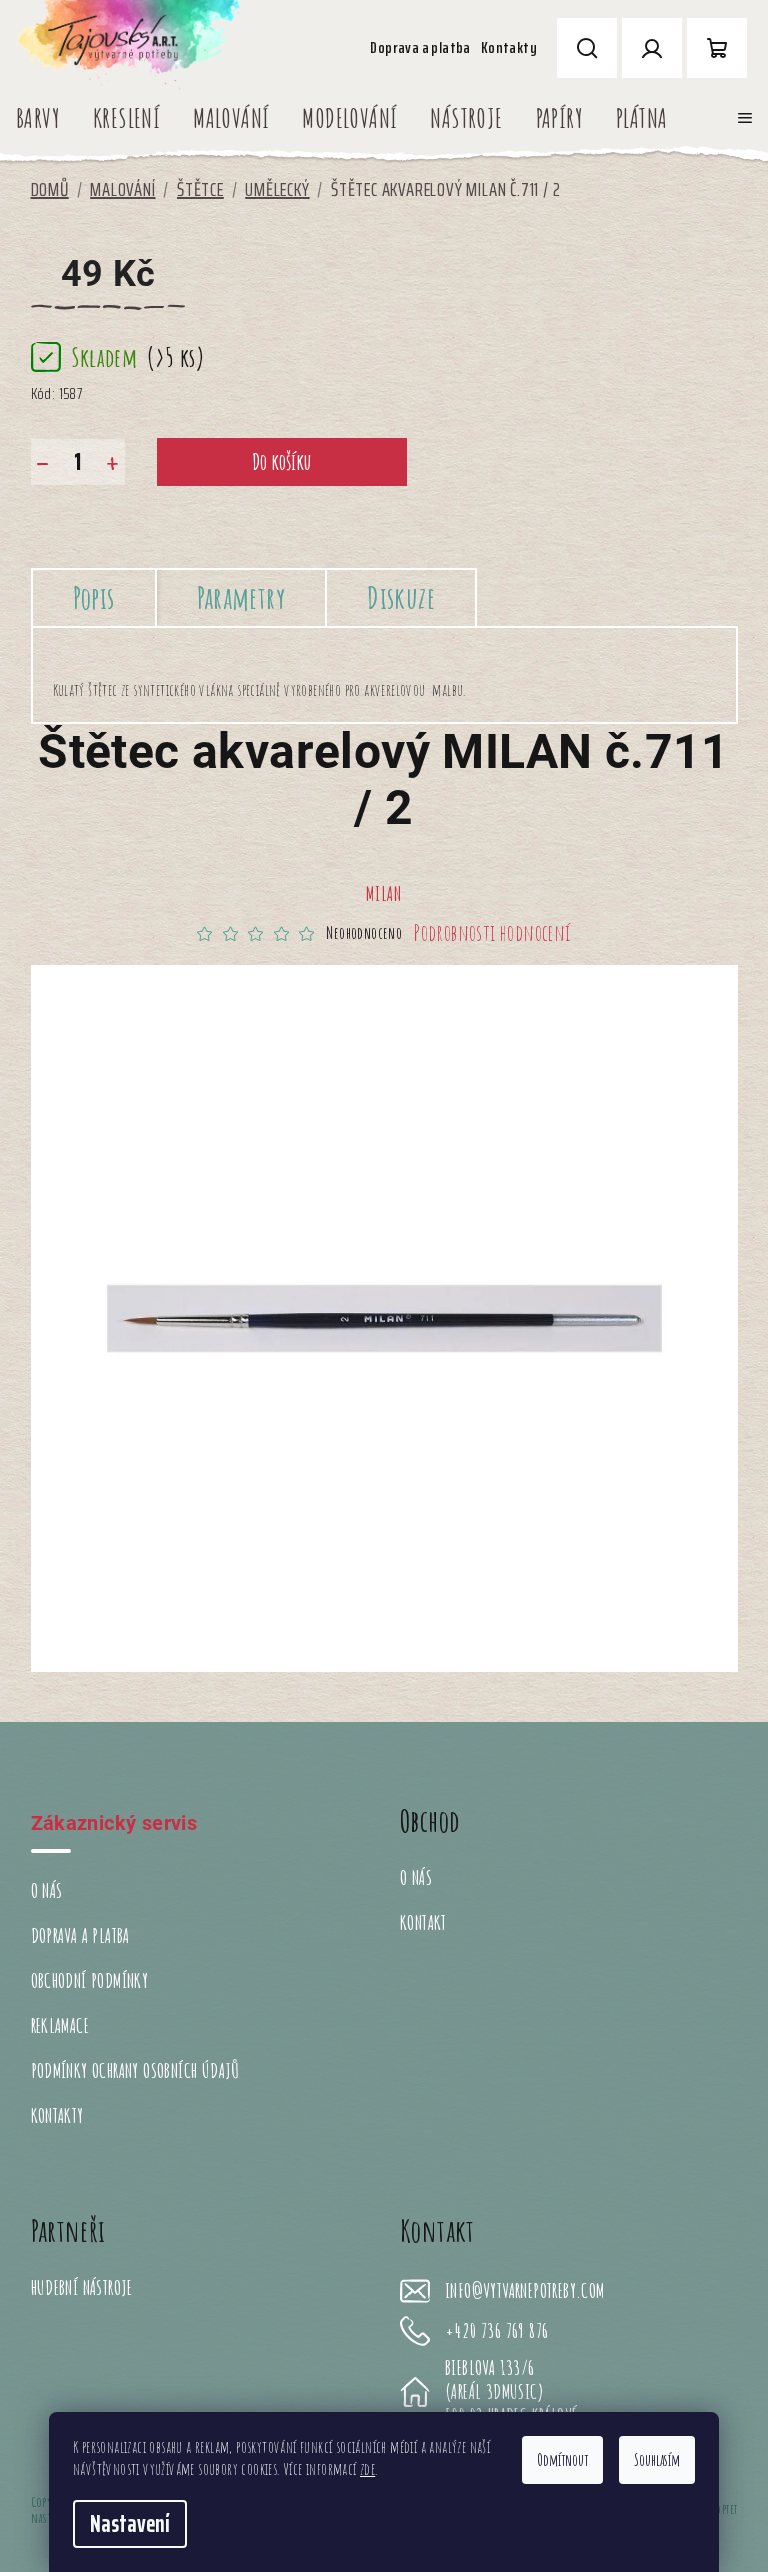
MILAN (384, 893)
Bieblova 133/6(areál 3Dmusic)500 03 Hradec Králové (511, 2392)
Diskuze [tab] (401, 597)
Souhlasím (657, 2460)
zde (367, 2469)
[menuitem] (38, 118)
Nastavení (130, 2524)
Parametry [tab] (241, 597)
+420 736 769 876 (496, 2331)
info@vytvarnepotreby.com (525, 2291)
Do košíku (281, 461)
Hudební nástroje (82, 2287)
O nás (47, 1890)
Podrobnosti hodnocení (492, 932)
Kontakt (423, 1922)
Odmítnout (562, 2460)
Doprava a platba (420, 47)
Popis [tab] (94, 597)
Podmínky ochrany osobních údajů (135, 2070)
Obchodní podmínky (90, 1980)
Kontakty (509, 47)
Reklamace (60, 2025)
